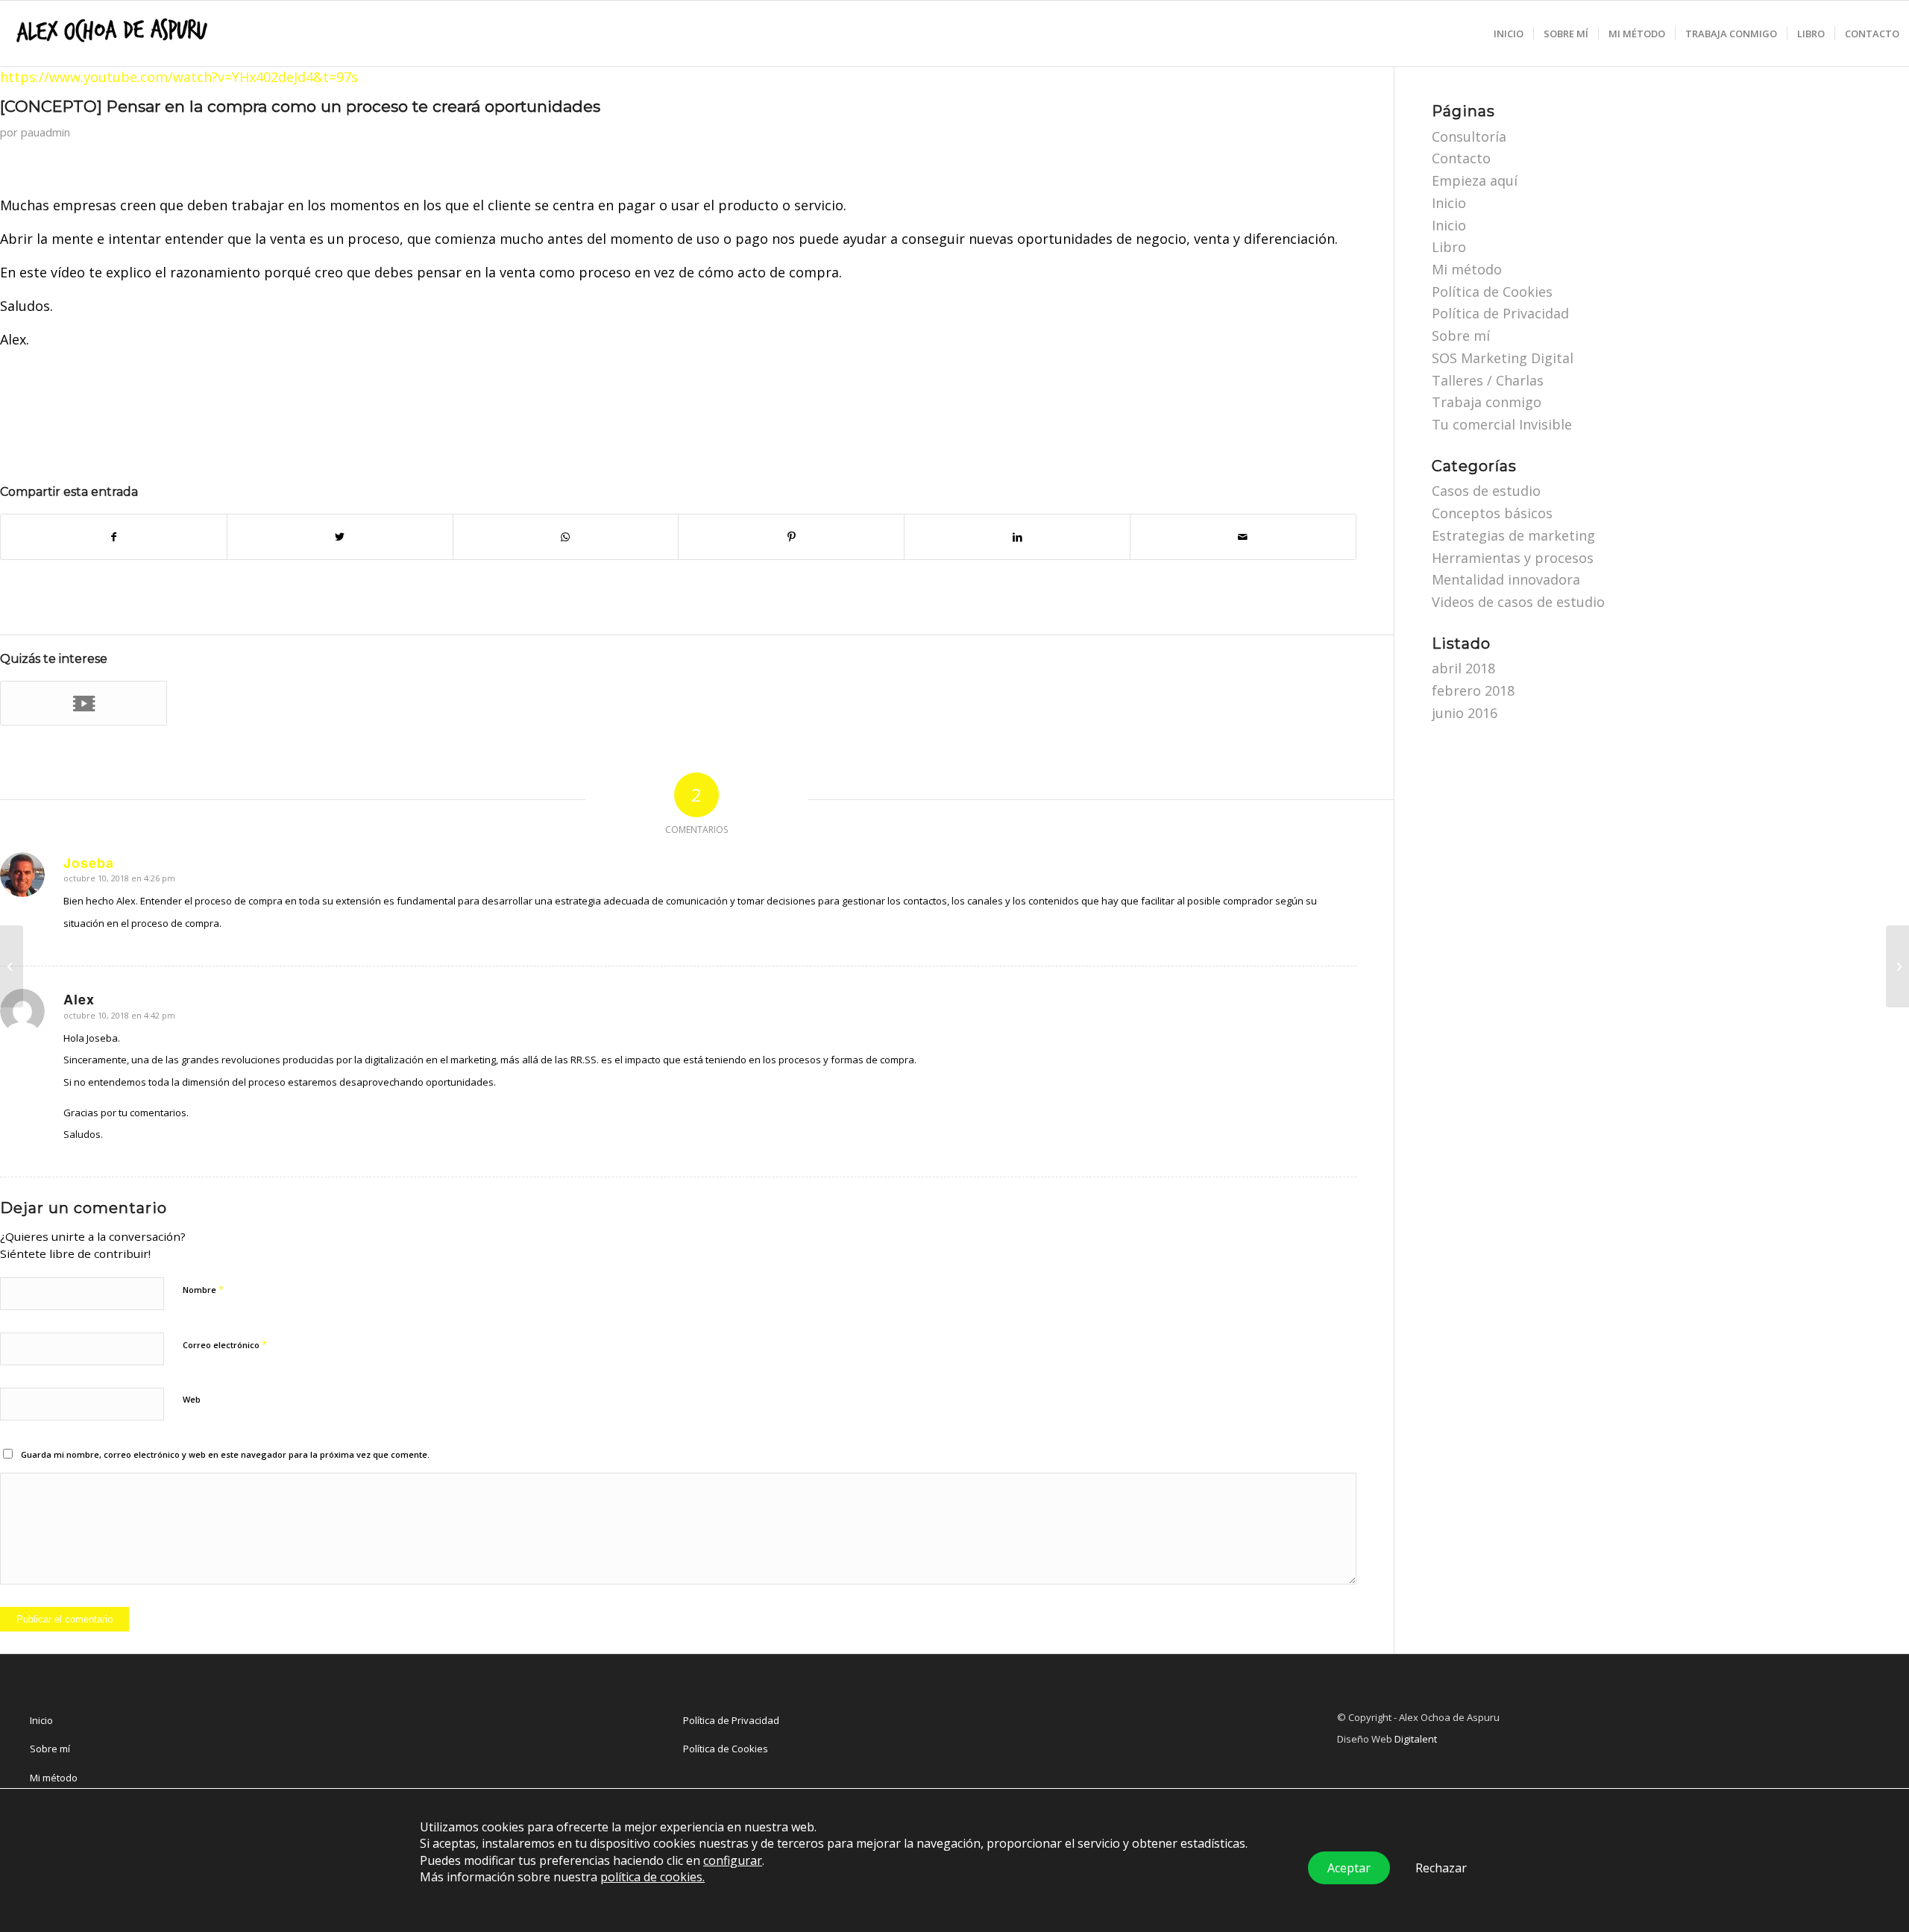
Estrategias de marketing (1513, 535)
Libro (1449, 247)
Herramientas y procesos (1513, 558)
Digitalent (1416, 1739)
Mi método (1467, 269)
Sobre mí (1461, 336)
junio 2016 (1465, 713)
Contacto (1461, 158)
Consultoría (1469, 136)
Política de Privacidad (1500, 313)
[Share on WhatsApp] (566, 537)
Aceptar (1349, 1868)
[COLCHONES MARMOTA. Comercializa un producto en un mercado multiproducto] (84, 703)
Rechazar (1441, 1868)
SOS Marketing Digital (1503, 358)
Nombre (203, 1289)
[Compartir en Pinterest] (791, 537)
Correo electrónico (225, 1344)
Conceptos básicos (1492, 513)
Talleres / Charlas (1488, 380)
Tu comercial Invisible (1502, 424)
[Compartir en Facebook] (114, 537)
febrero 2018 (1473, 690)
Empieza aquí (1475, 180)
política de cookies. (652, 1877)
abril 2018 (1463, 668)
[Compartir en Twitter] (340, 537)
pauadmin (45, 132)
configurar (733, 1860)
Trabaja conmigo (1487, 402)
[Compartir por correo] (1243, 537)
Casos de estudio (1486, 491)
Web (192, 1399)
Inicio (1449, 203)
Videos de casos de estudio (1518, 602)
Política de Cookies (1492, 292)
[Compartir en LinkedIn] (1017, 537)
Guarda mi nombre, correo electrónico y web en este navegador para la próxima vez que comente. (225, 1454)
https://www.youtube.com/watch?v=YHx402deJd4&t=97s (179, 77)
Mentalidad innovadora (1506, 579)
